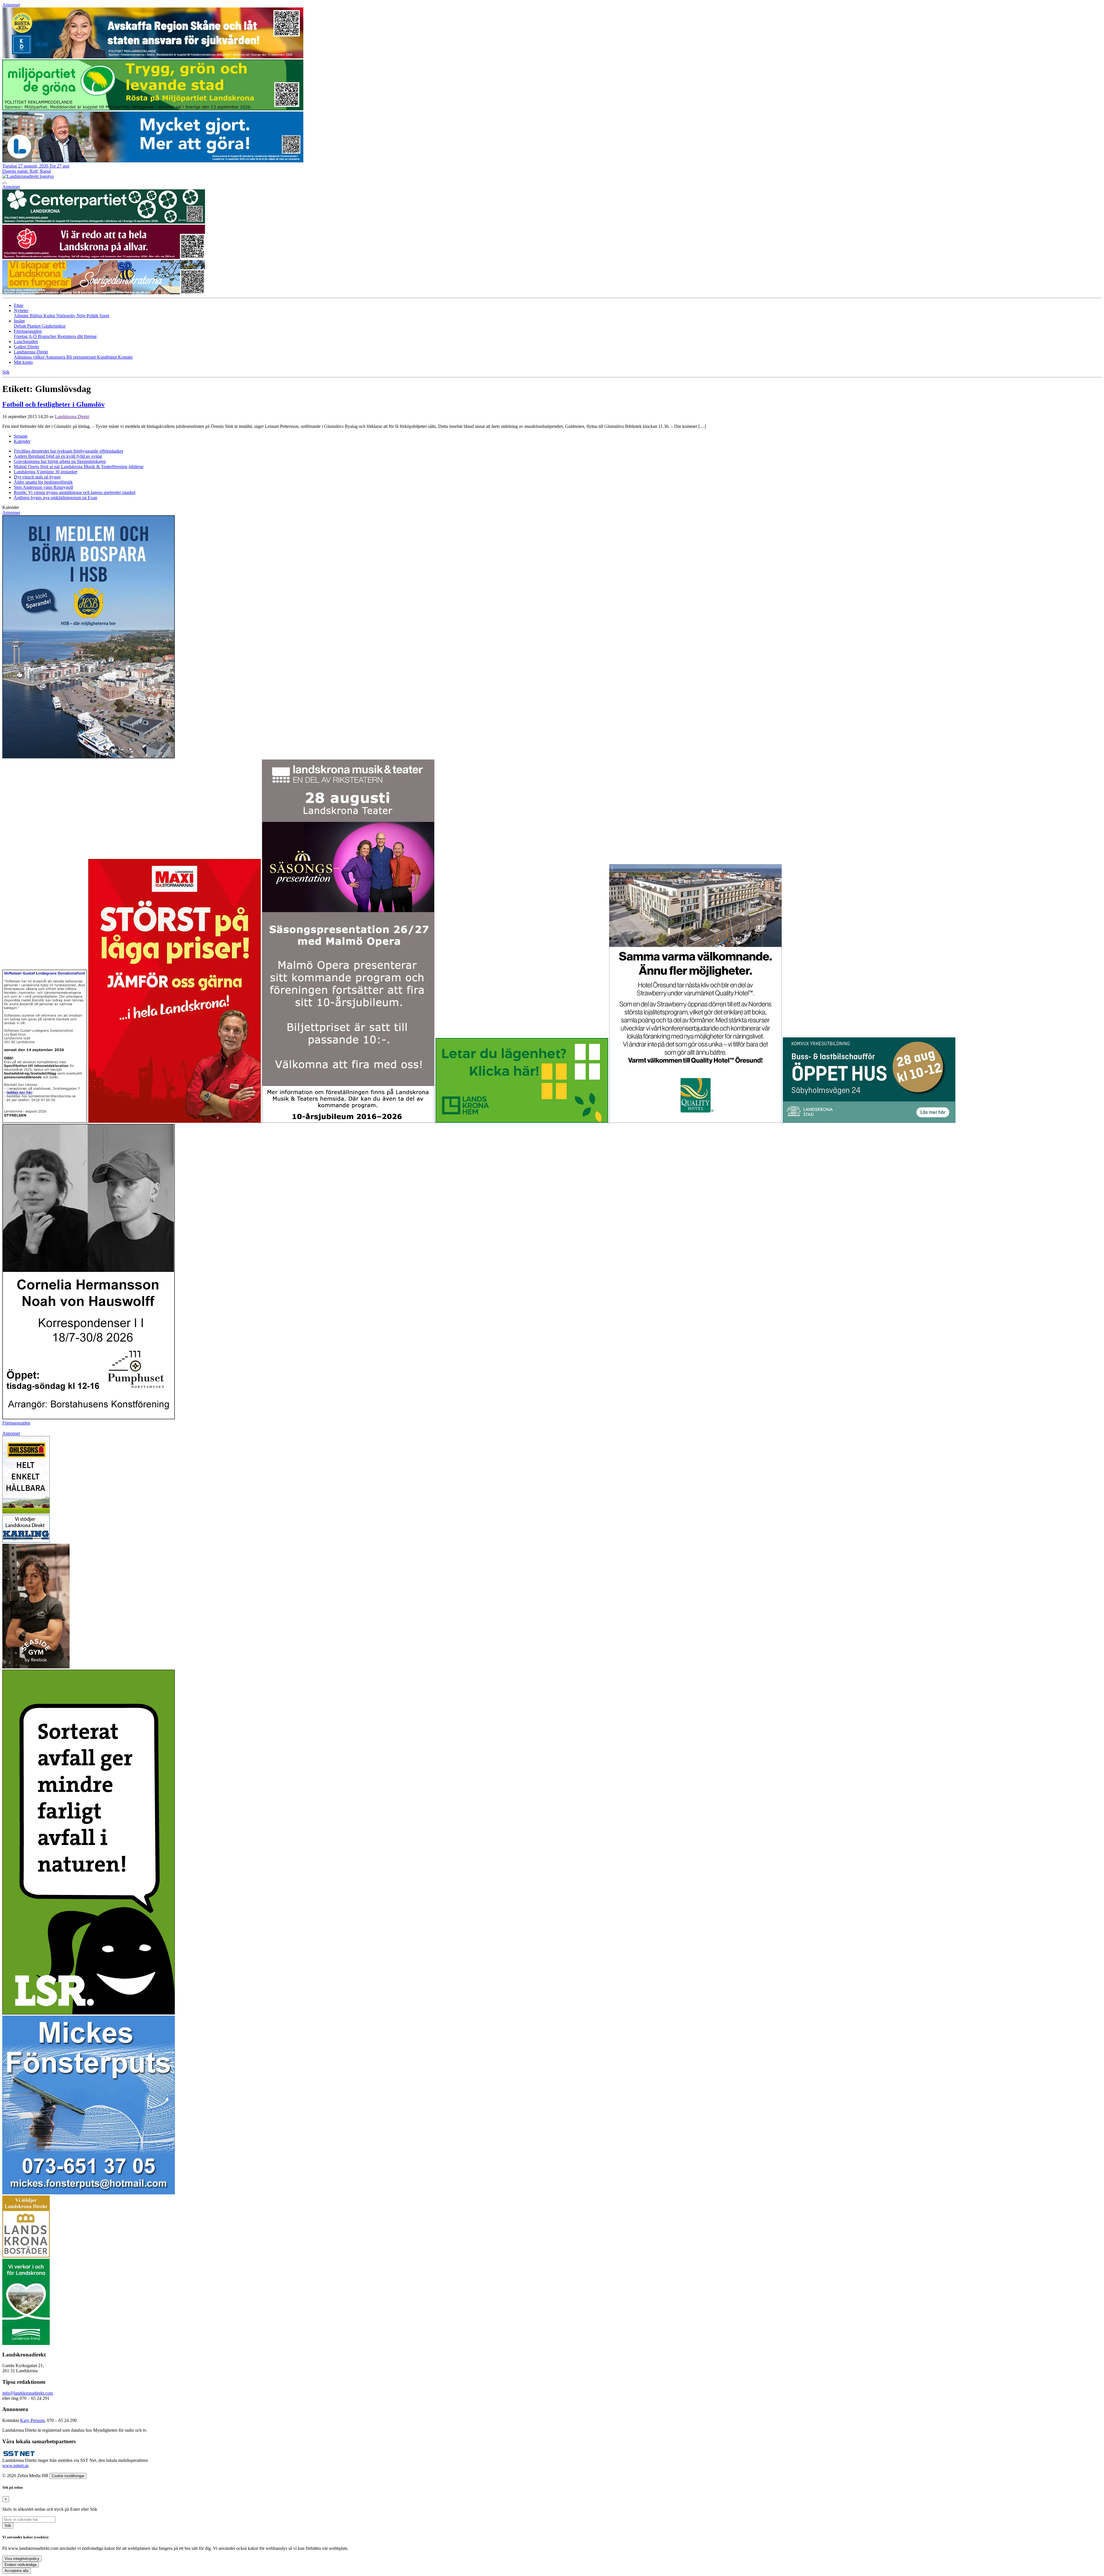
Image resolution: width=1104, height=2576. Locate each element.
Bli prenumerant (82, 357)
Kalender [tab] (22, 441)
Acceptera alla (17, 2571)
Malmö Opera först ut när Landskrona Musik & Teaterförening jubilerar (79, 467)
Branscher (48, 336)
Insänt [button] (19, 321)
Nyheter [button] (21, 311)
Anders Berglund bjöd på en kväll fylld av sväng (58, 456)
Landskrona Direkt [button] (31, 352)
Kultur (50, 316)
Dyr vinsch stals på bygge (37, 477)
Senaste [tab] (21, 436)
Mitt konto (23, 362)
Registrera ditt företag (77, 336)
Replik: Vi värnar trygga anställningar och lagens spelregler (75, 492)
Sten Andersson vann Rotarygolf (43, 487)
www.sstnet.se (15, 2466)
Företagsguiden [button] (28, 331)
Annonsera (56, 357)
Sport (104, 316)
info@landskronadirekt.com (28, 2393)
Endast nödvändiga (21, 2565)
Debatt (20, 326)
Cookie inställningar (68, 2476)
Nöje (82, 316)
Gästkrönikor (54, 326)
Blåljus (37, 316)
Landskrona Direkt (72, 417)
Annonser (11, 5)
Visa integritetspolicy (22, 2559)
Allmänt (22, 316)
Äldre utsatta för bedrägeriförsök (43, 482)
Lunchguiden (26, 342)
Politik (93, 316)
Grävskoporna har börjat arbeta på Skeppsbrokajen (60, 461)
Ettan (19, 305)
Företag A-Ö (26, 336)
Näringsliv (66, 316)
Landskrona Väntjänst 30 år (46, 472)
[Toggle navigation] (5, 183)
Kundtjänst (107, 357)
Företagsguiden (16, 1423)
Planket (34, 326)
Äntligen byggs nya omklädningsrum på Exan (55, 498)
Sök (8, 2526)
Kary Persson (32, 2420)
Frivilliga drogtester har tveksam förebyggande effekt (68, 451)
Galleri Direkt (26, 347)
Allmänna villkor (30, 357)
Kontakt (125, 357)
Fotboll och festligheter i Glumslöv (53, 404)
